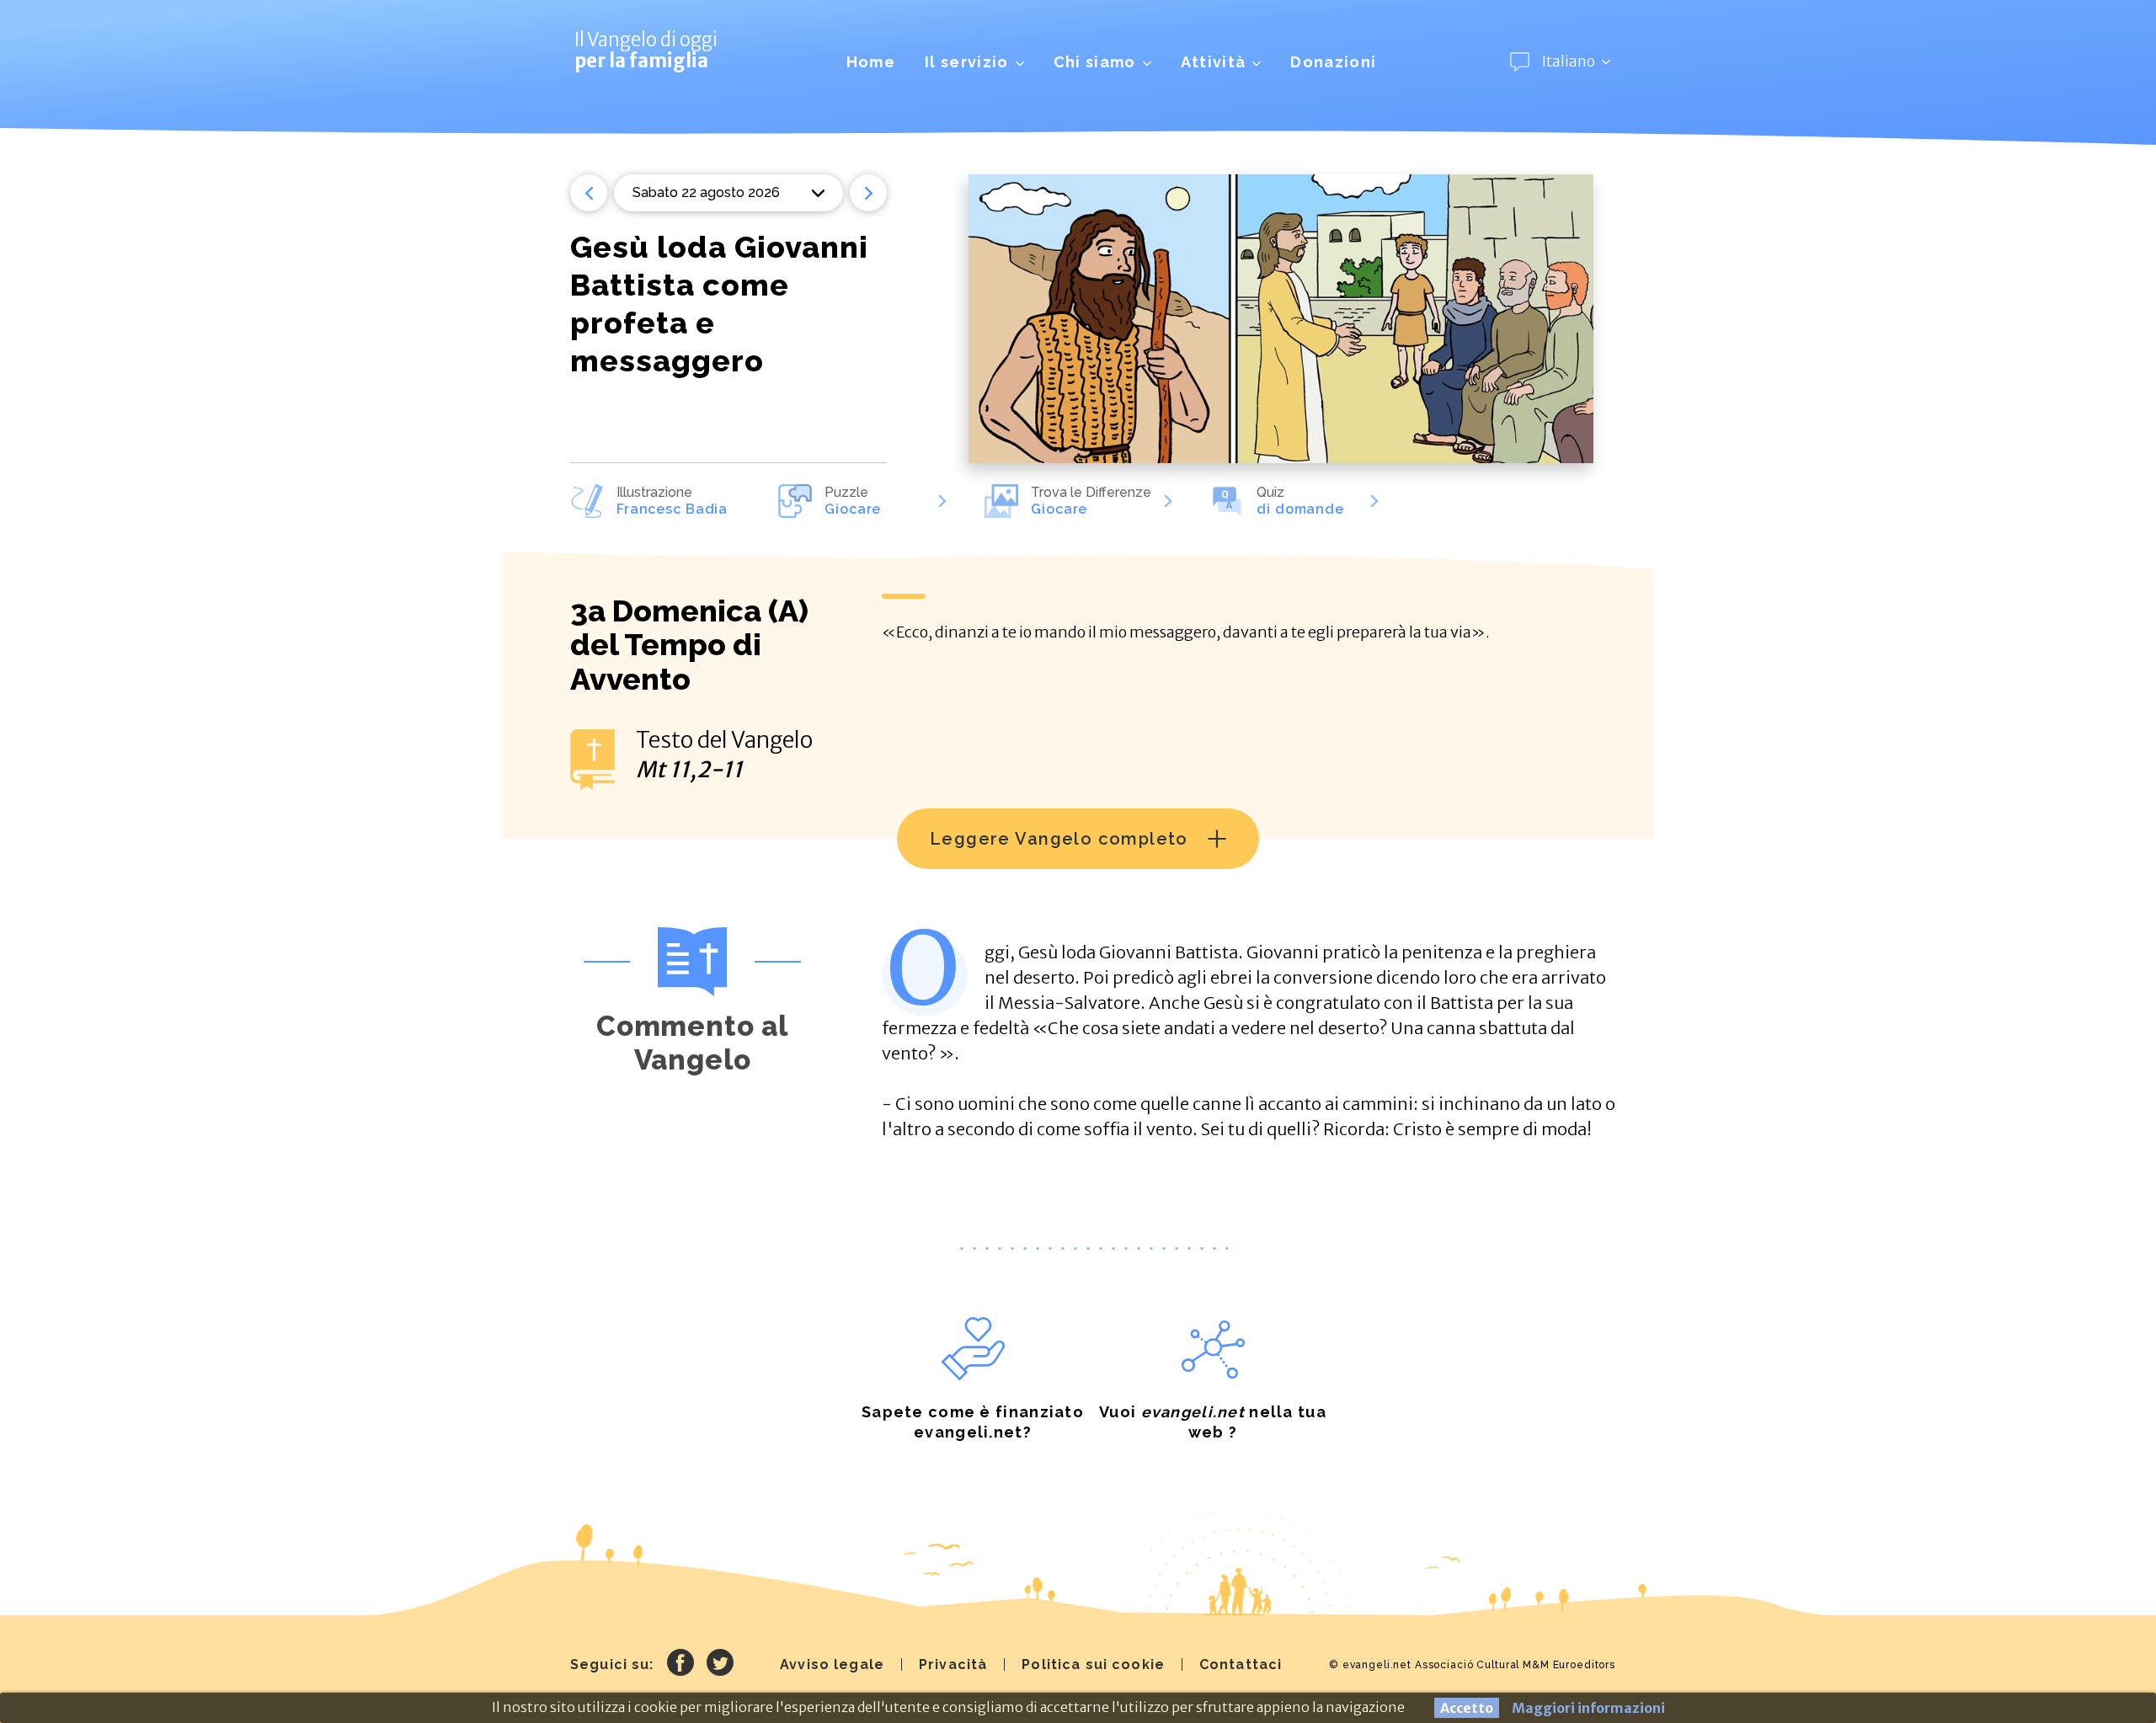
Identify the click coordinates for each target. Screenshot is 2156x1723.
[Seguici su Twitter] (720, 1665)
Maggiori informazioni (1588, 1708)
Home (871, 62)
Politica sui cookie (1093, 1664)
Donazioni (1333, 62)
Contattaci (1241, 1664)
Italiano (1569, 61)
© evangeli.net (1370, 1665)
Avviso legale (832, 1664)
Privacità (953, 1664)
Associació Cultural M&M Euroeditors (1515, 1665)
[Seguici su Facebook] (680, 1665)
